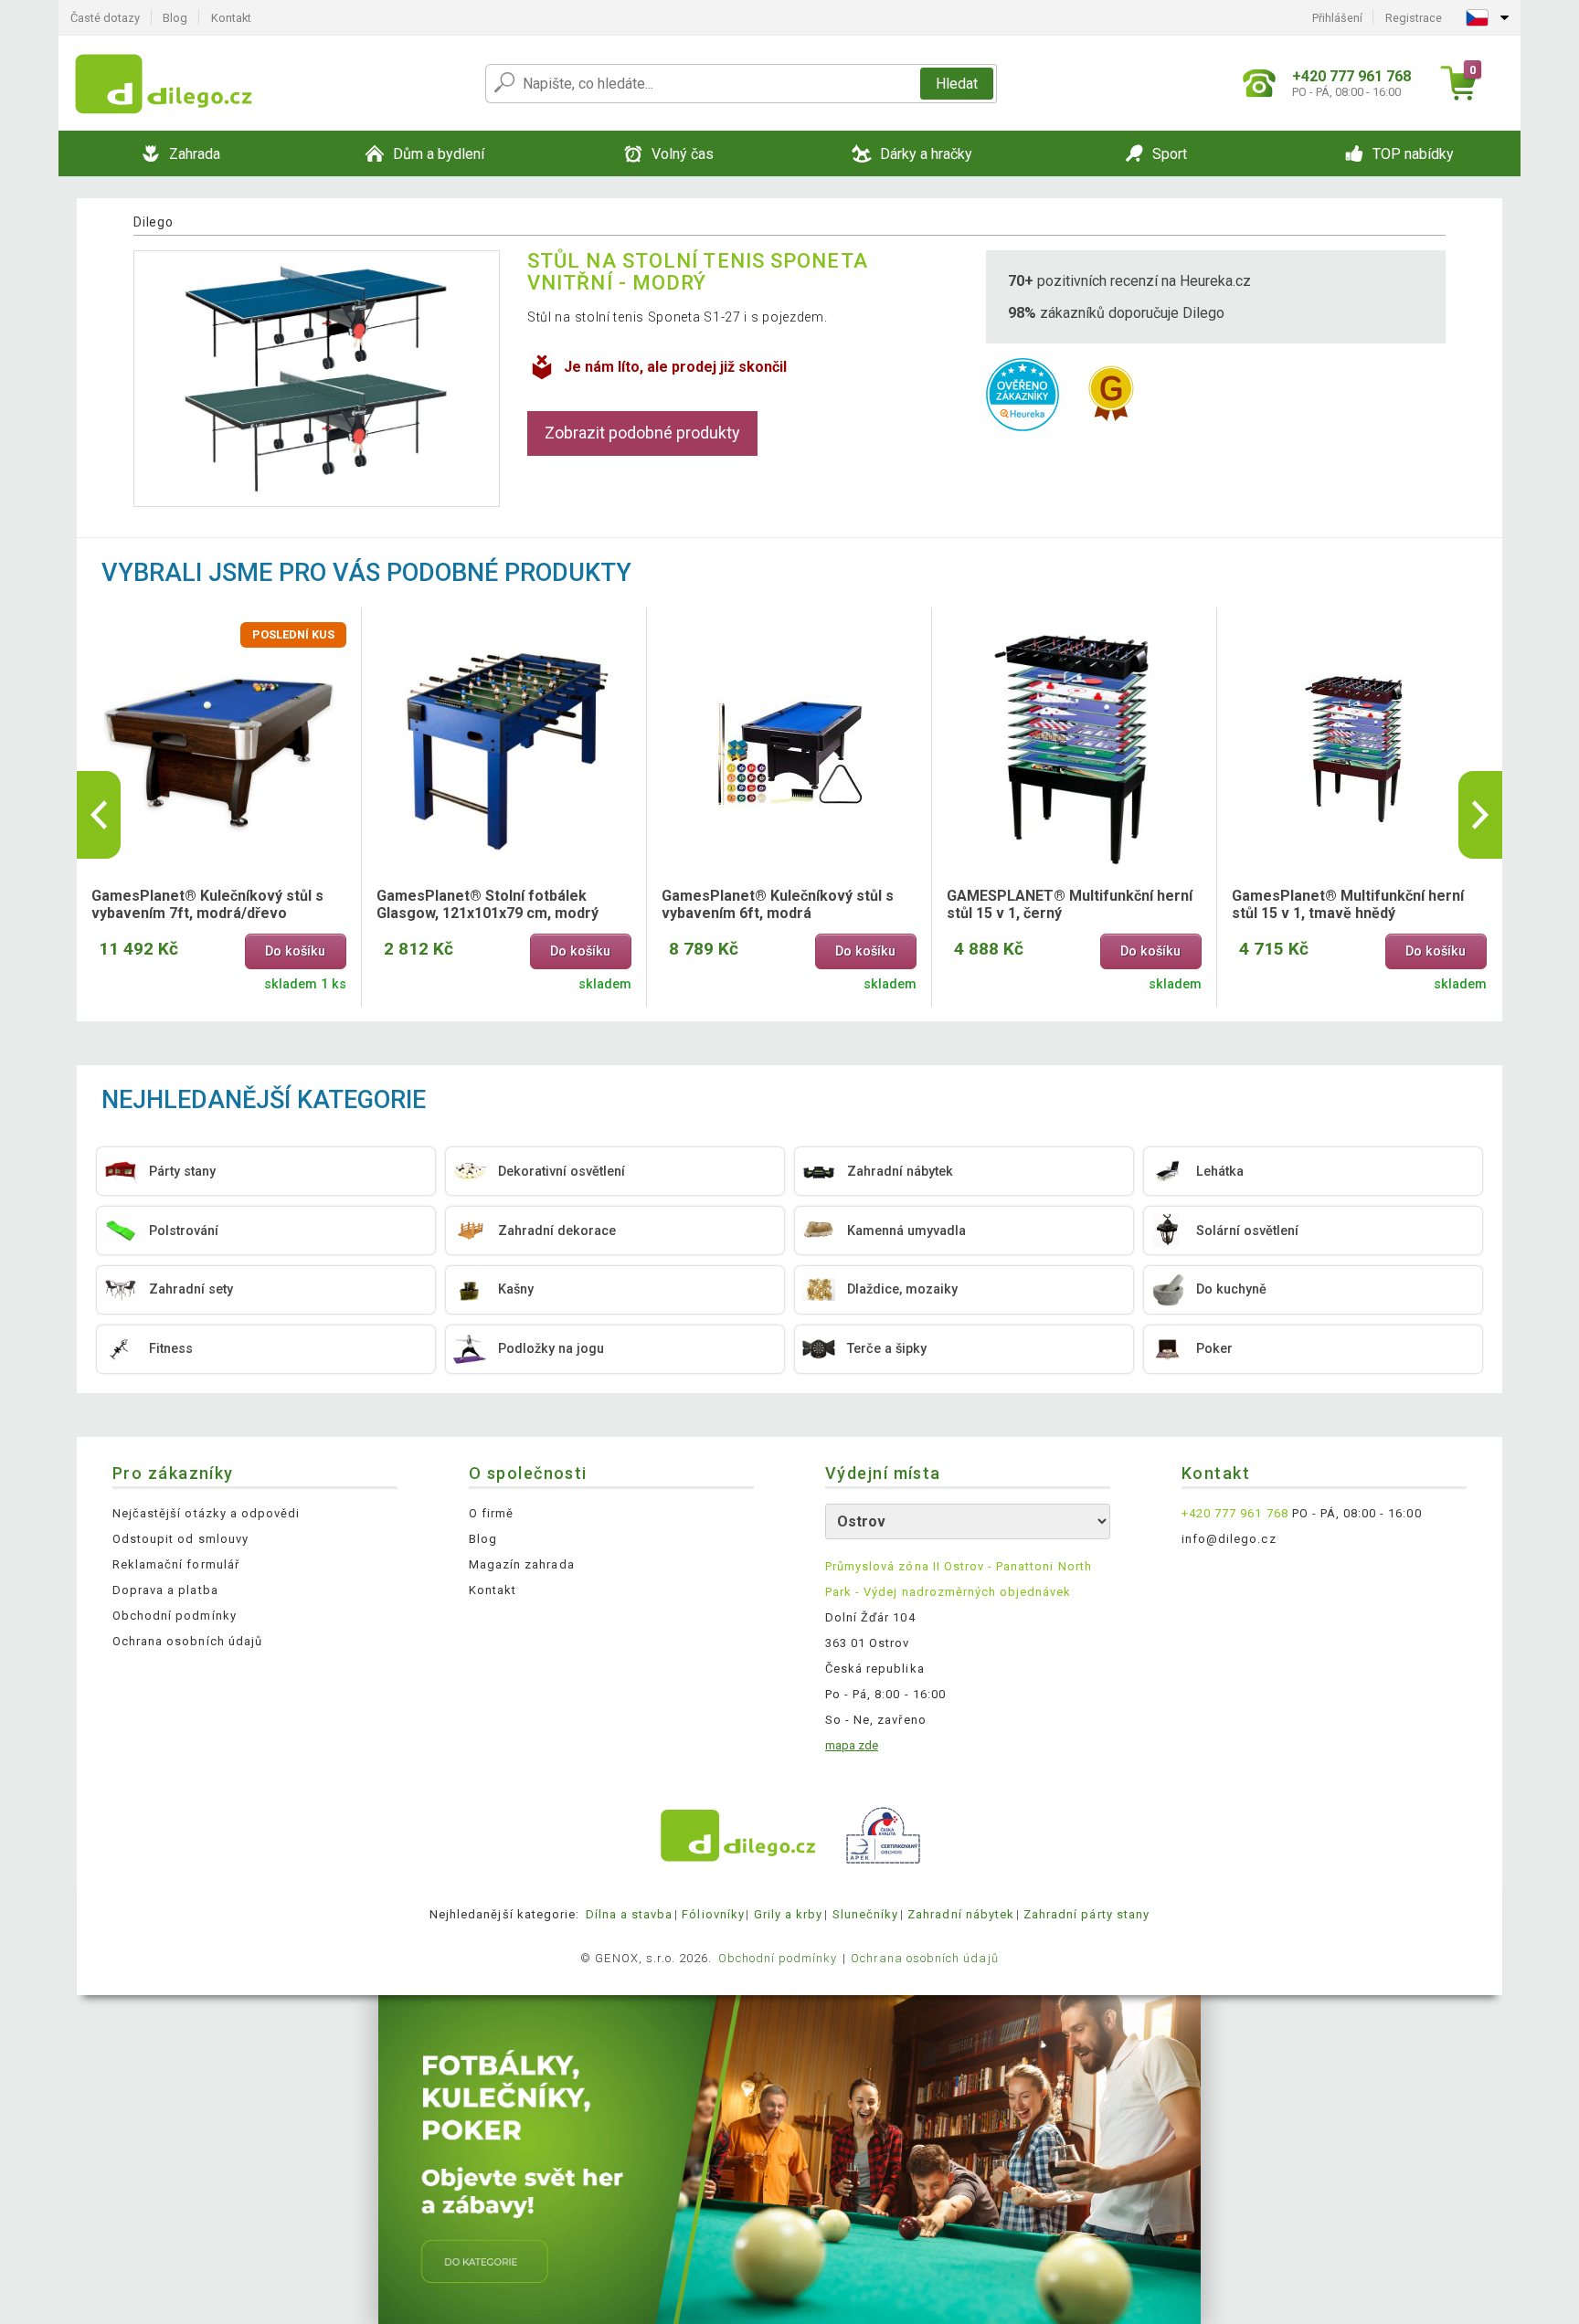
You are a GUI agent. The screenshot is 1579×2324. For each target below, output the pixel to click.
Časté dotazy (105, 18)
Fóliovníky (713, 1914)
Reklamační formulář (176, 1564)
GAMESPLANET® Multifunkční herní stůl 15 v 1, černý (1070, 904)
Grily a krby (788, 1914)
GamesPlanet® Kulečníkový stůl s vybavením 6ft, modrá (778, 904)
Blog (175, 18)
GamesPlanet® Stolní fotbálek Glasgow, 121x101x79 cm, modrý (487, 904)
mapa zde (852, 1745)
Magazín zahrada (522, 1564)
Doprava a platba (165, 1590)
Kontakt (231, 18)
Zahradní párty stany (1086, 1914)
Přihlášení (1337, 18)
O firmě (491, 1513)
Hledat (957, 84)
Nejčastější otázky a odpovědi (206, 1513)
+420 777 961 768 (1235, 1513)
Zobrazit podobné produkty (642, 433)
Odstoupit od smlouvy (180, 1539)
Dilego (153, 222)
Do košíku (295, 951)
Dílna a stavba (630, 1914)
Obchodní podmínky (175, 1616)
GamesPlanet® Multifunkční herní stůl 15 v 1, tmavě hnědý (1348, 904)
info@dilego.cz (1229, 1539)
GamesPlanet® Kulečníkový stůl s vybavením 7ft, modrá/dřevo (207, 904)
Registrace (1414, 18)
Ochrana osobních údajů (187, 1641)
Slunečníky (865, 1914)
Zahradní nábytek (961, 1914)
